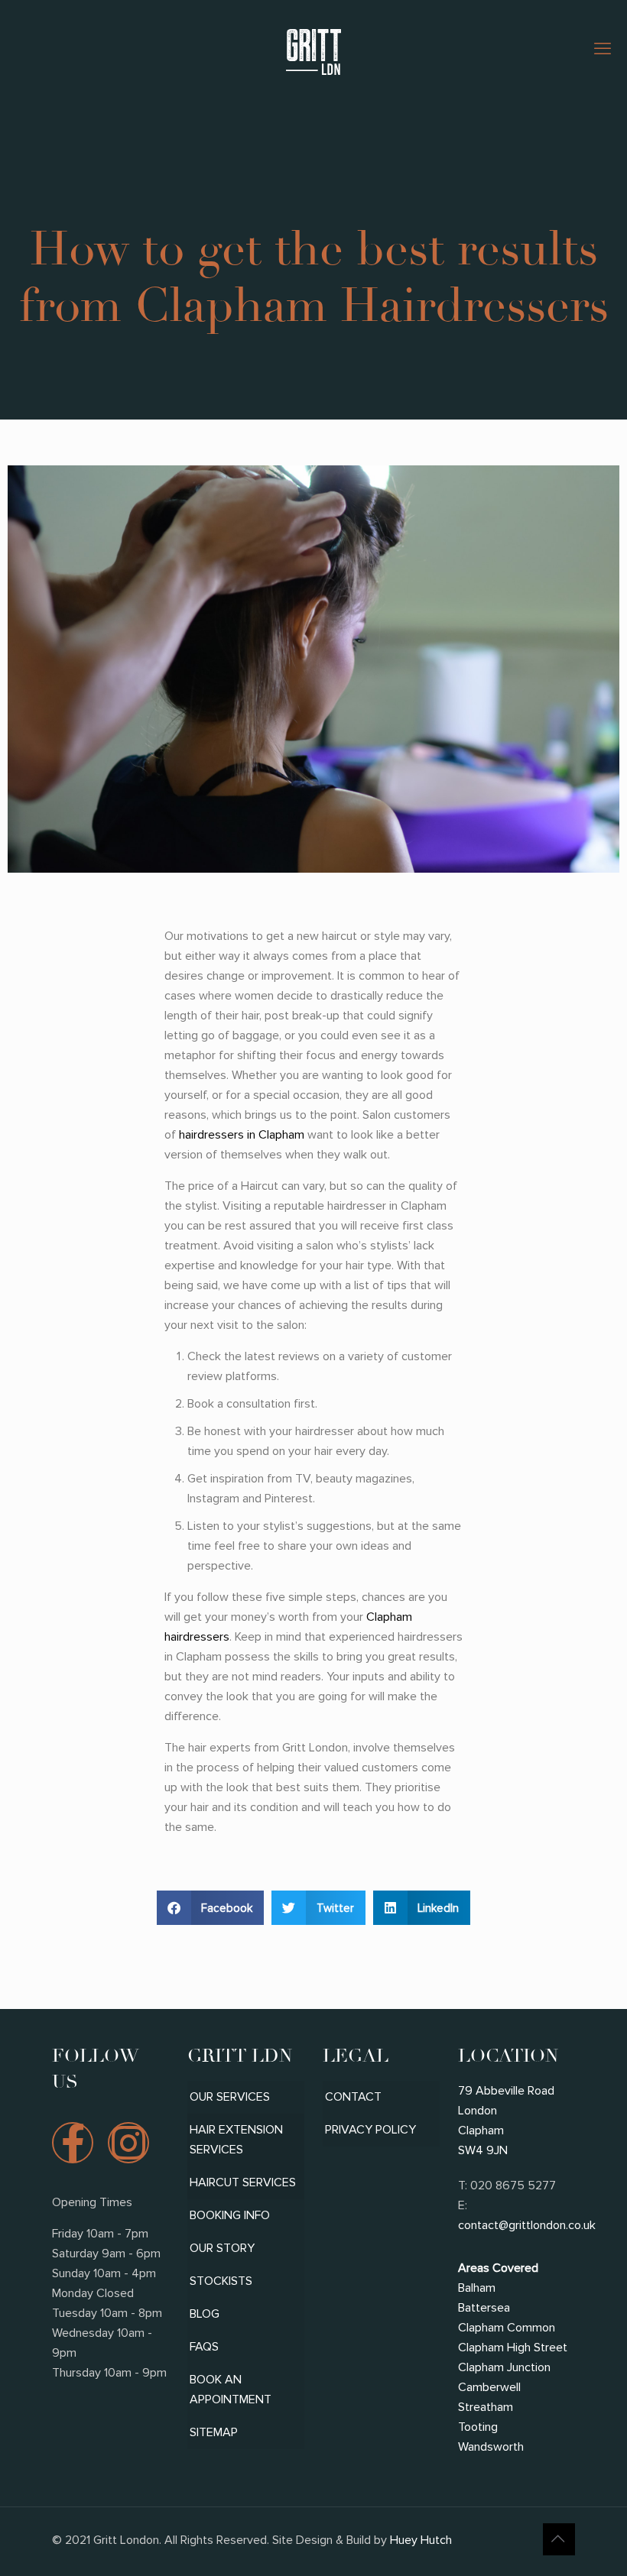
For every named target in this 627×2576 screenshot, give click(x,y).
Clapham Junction (504, 2367)
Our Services (230, 2097)
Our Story (222, 2248)
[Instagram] (128, 2143)
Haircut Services (243, 2182)
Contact (353, 2097)
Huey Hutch (419, 2540)
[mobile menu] (603, 50)
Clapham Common (507, 2328)
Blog (205, 2314)
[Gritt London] (313, 50)
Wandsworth (491, 2447)
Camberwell (489, 2387)
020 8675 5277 (513, 2186)
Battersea (484, 2308)
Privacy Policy (370, 2130)
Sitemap (214, 2432)
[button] (211, 1908)
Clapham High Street (513, 2348)
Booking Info (230, 2215)
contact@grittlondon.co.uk (527, 2225)
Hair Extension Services (236, 2140)
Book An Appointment (231, 2390)
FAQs (204, 2347)
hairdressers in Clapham (242, 1135)
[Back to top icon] (559, 2539)
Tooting (478, 2427)
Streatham (486, 2407)
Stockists (221, 2281)
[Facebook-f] (73, 2143)
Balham (477, 2288)
